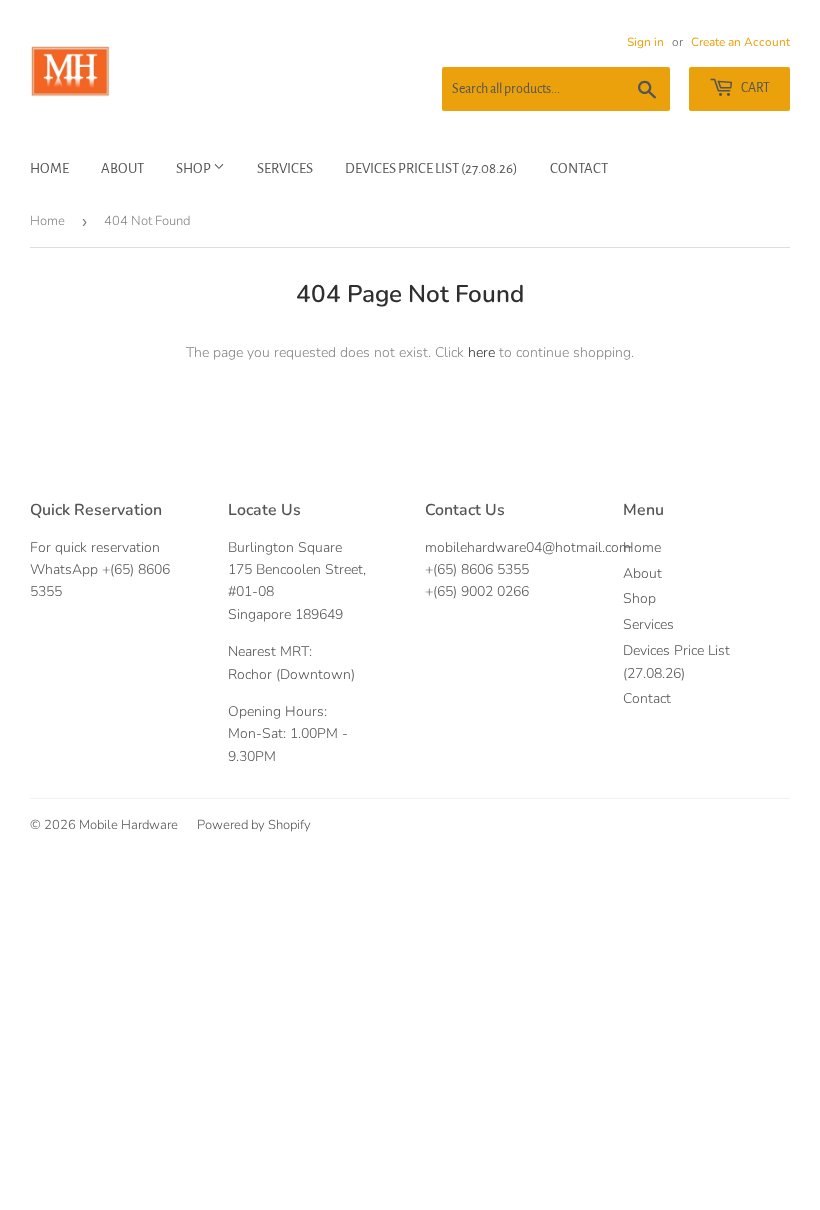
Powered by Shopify (254, 825)
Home (49, 168)
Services (285, 168)
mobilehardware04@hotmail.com (528, 547)
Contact (579, 168)
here (481, 352)
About (122, 168)
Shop (194, 168)
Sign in (645, 42)
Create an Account (740, 42)
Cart (754, 88)
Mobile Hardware (128, 825)
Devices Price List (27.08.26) (431, 168)
